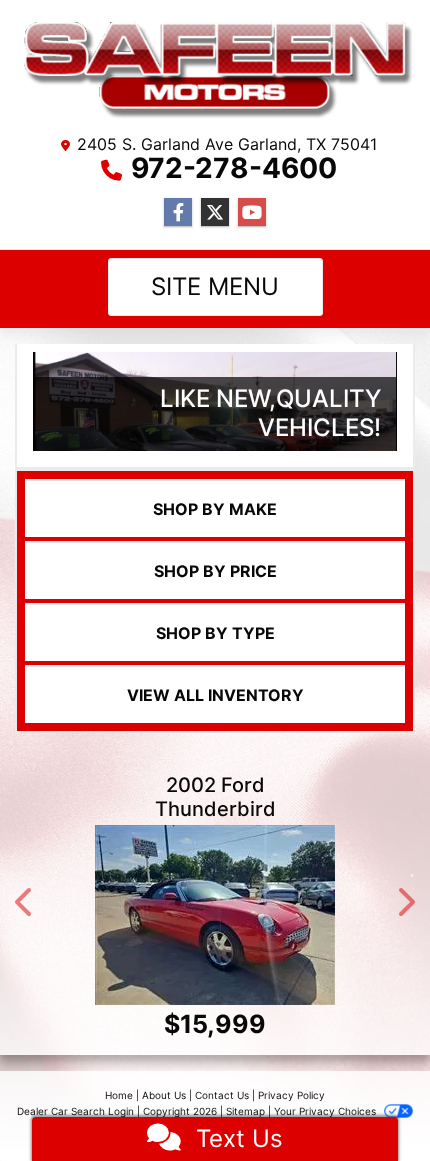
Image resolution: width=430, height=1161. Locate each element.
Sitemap (245, 1111)
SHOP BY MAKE (215, 509)
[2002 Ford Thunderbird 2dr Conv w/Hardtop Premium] (215, 915)
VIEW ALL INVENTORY (215, 695)
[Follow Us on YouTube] (252, 212)
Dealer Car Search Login (75, 1111)
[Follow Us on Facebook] (178, 212)
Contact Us (222, 1095)
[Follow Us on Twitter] (215, 212)
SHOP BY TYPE (215, 633)
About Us (164, 1095)
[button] (25, 902)
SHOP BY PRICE (215, 571)
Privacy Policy (291, 1095)
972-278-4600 (234, 168)
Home (119, 1095)
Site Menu (215, 286)
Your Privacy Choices (326, 1111)
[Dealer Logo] (215, 70)
